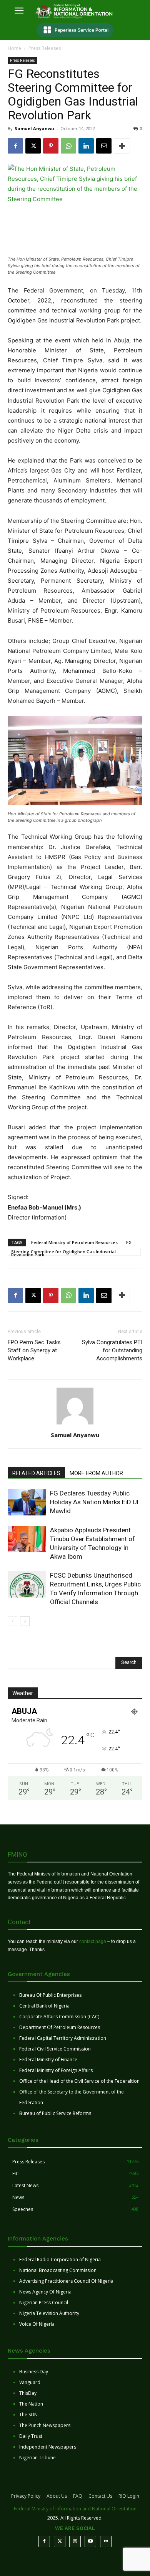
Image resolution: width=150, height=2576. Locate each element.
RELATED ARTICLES (36, 1473)
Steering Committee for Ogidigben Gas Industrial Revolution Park (63, 1252)
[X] (33, 146)
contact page (93, 1942)
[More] (122, 146)
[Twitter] (60, 2541)
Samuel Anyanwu (34, 128)
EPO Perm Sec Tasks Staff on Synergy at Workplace (34, 1350)
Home (14, 48)
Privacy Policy (26, 2496)
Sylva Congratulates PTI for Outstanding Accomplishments (112, 1350)
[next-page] (25, 1621)
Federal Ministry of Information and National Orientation (75, 2509)
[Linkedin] (86, 146)
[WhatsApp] (68, 146)
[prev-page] (12, 1621)
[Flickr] (106, 2541)
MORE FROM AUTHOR (96, 1473)
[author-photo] (75, 1424)
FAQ (78, 2496)
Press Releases (45, 48)
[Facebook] (15, 146)
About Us (57, 2496)
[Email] (104, 146)
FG (129, 1242)
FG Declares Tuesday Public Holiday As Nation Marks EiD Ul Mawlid (94, 1502)
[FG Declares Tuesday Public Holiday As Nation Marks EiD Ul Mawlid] (27, 1502)
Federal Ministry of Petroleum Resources (74, 1242)
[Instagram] (75, 2541)
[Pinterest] (51, 146)
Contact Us (100, 2496)
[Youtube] (90, 2541)
